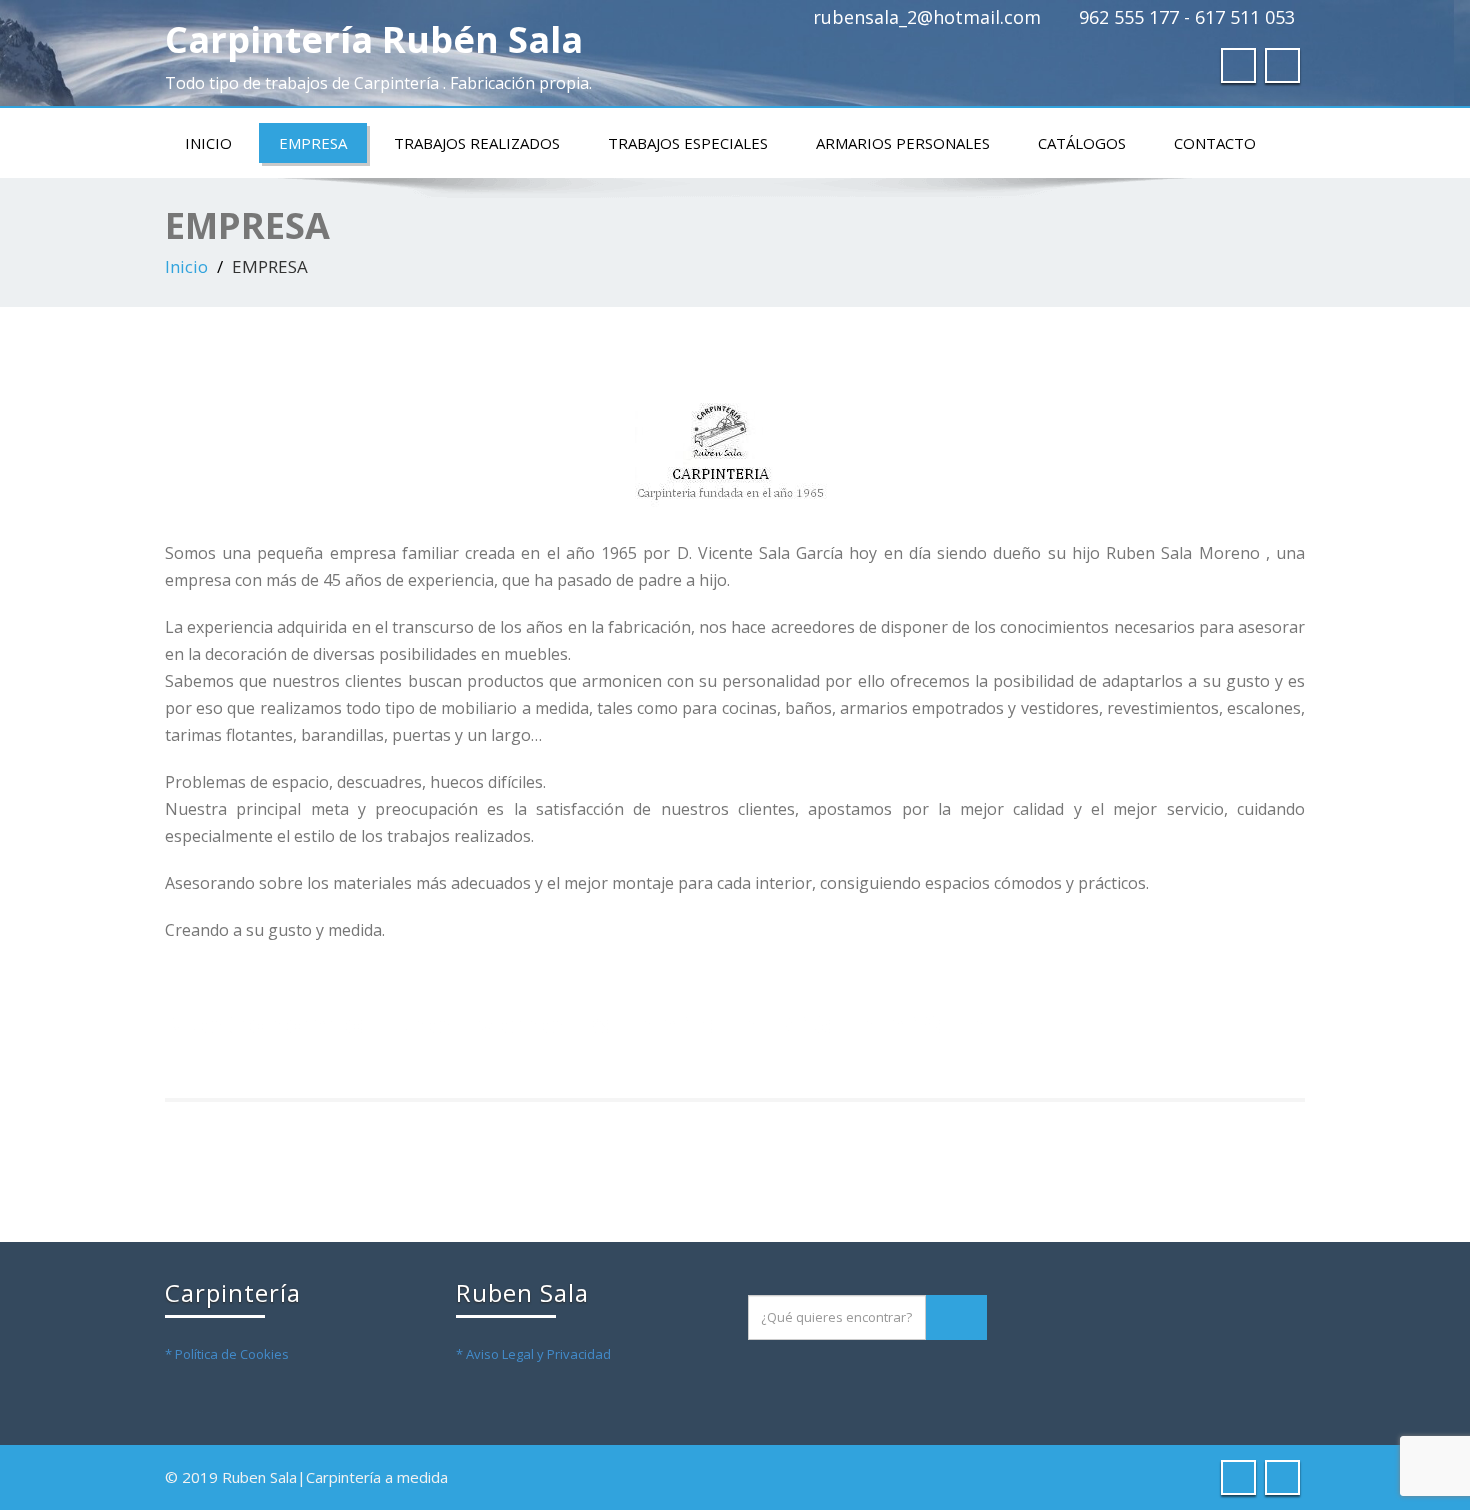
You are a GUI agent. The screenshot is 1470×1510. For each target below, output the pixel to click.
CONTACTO (1215, 143)
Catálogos (1082, 143)
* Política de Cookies (227, 1354)
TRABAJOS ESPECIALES (688, 143)
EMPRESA (313, 143)
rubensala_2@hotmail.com (927, 17)
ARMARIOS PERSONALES (903, 143)
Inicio (208, 143)
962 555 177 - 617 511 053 (1187, 17)
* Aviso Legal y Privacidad (533, 1354)
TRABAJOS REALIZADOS (477, 143)
